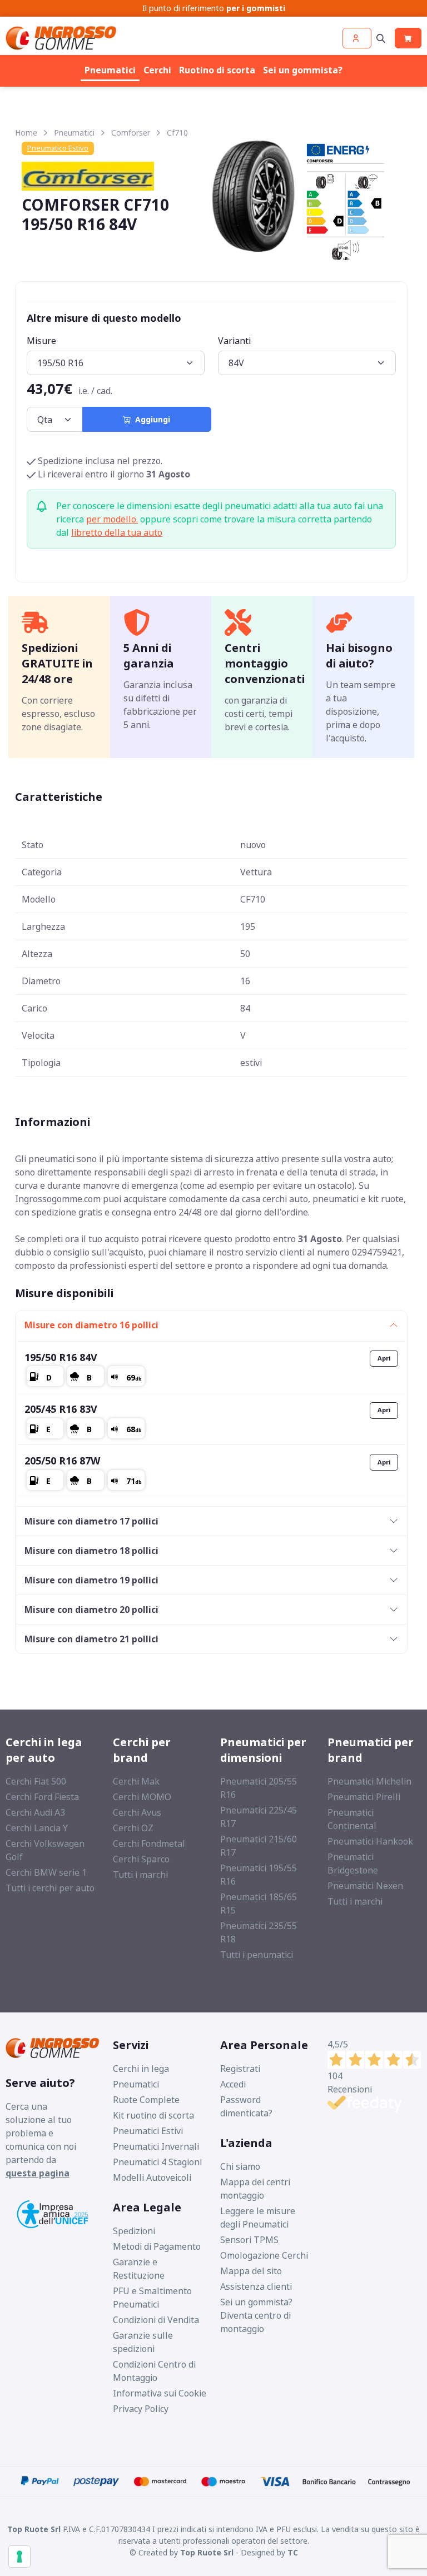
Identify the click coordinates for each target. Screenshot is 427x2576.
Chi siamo (240, 2166)
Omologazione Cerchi (264, 2255)
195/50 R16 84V (61, 1357)
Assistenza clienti (256, 2286)
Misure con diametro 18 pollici (91, 1551)
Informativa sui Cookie (160, 2393)
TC (293, 2552)
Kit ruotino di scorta (153, 2115)
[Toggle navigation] (381, 38)
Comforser (131, 133)
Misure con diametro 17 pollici (91, 1521)
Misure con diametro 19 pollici (91, 1580)
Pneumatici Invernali (156, 2146)
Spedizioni (134, 2231)
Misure (41, 341)
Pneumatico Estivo (58, 148)
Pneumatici (110, 70)
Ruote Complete (146, 2100)
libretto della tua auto (117, 532)
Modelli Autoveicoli (152, 2178)
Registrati (240, 2069)
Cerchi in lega (141, 2069)
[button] (357, 38)
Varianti (234, 341)
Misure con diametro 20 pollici (91, 1610)
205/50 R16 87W (62, 1461)
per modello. (112, 519)
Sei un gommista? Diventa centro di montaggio (256, 2315)
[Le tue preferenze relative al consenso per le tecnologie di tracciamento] (19, 2557)
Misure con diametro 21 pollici (91, 1639)
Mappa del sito (251, 2271)
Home (26, 133)
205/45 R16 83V (61, 1409)
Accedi (233, 2084)
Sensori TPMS (249, 2240)
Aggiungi (150, 419)
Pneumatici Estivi (148, 2131)
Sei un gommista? (303, 70)
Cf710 (177, 133)
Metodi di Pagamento (157, 2246)
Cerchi (157, 70)
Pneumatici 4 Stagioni (157, 2162)
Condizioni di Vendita (156, 2320)
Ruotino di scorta (217, 70)
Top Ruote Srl (207, 2552)
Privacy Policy (141, 2409)
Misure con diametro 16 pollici (91, 1325)
